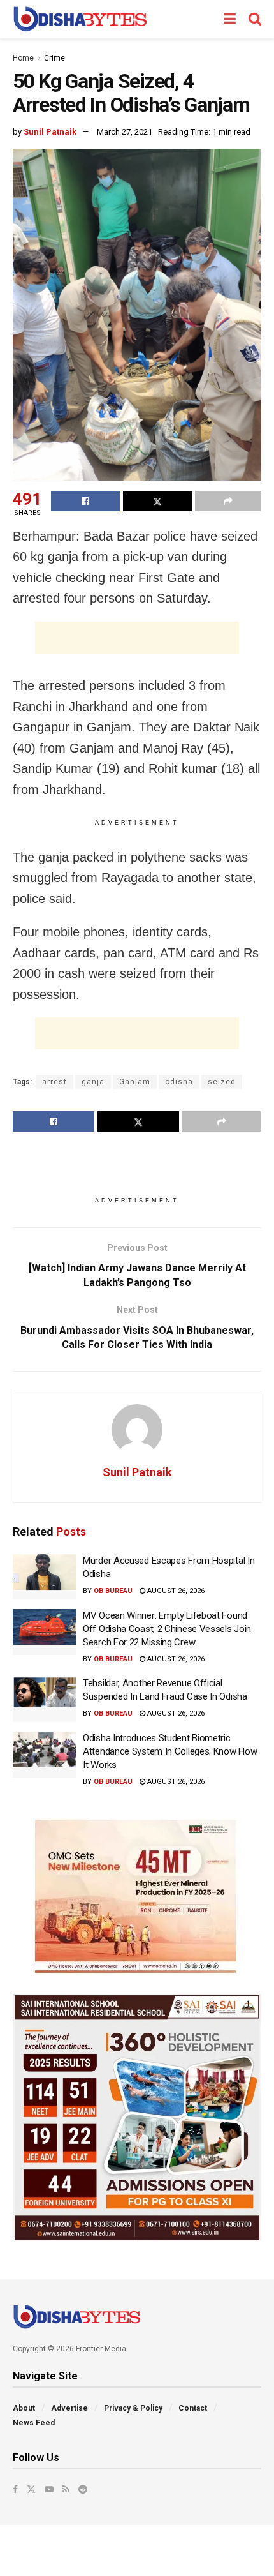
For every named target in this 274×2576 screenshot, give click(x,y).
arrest (54, 1082)
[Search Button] (255, 19)
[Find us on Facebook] (15, 2489)
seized (222, 1082)
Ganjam (135, 1082)
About (24, 2408)
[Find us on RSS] (66, 2489)
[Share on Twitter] (157, 501)
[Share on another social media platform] (228, 501)
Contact (193, 2408)
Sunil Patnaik (50, 132)
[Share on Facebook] (85, 501)
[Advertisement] (137, 638)
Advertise (69, 2408)
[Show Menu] (230, 19)
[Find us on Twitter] (31, 2489)
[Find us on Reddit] (83, 2489)
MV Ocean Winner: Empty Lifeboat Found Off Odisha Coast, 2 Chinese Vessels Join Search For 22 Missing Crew (167, 1629)
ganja (93, 1082)
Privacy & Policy (133, 2408)
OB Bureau (113, 1591)
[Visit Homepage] (80, 19)
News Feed (34, 2423)
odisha (179, 1082)
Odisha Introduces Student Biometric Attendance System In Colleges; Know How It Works (170, 1751)
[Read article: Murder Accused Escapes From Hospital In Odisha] (45, 1577)
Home (23, 58)
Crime (54, 58)
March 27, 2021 (125, 132)
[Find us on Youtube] (49, 2489)
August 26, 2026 (175, 1591)
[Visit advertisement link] (137, 1896)
